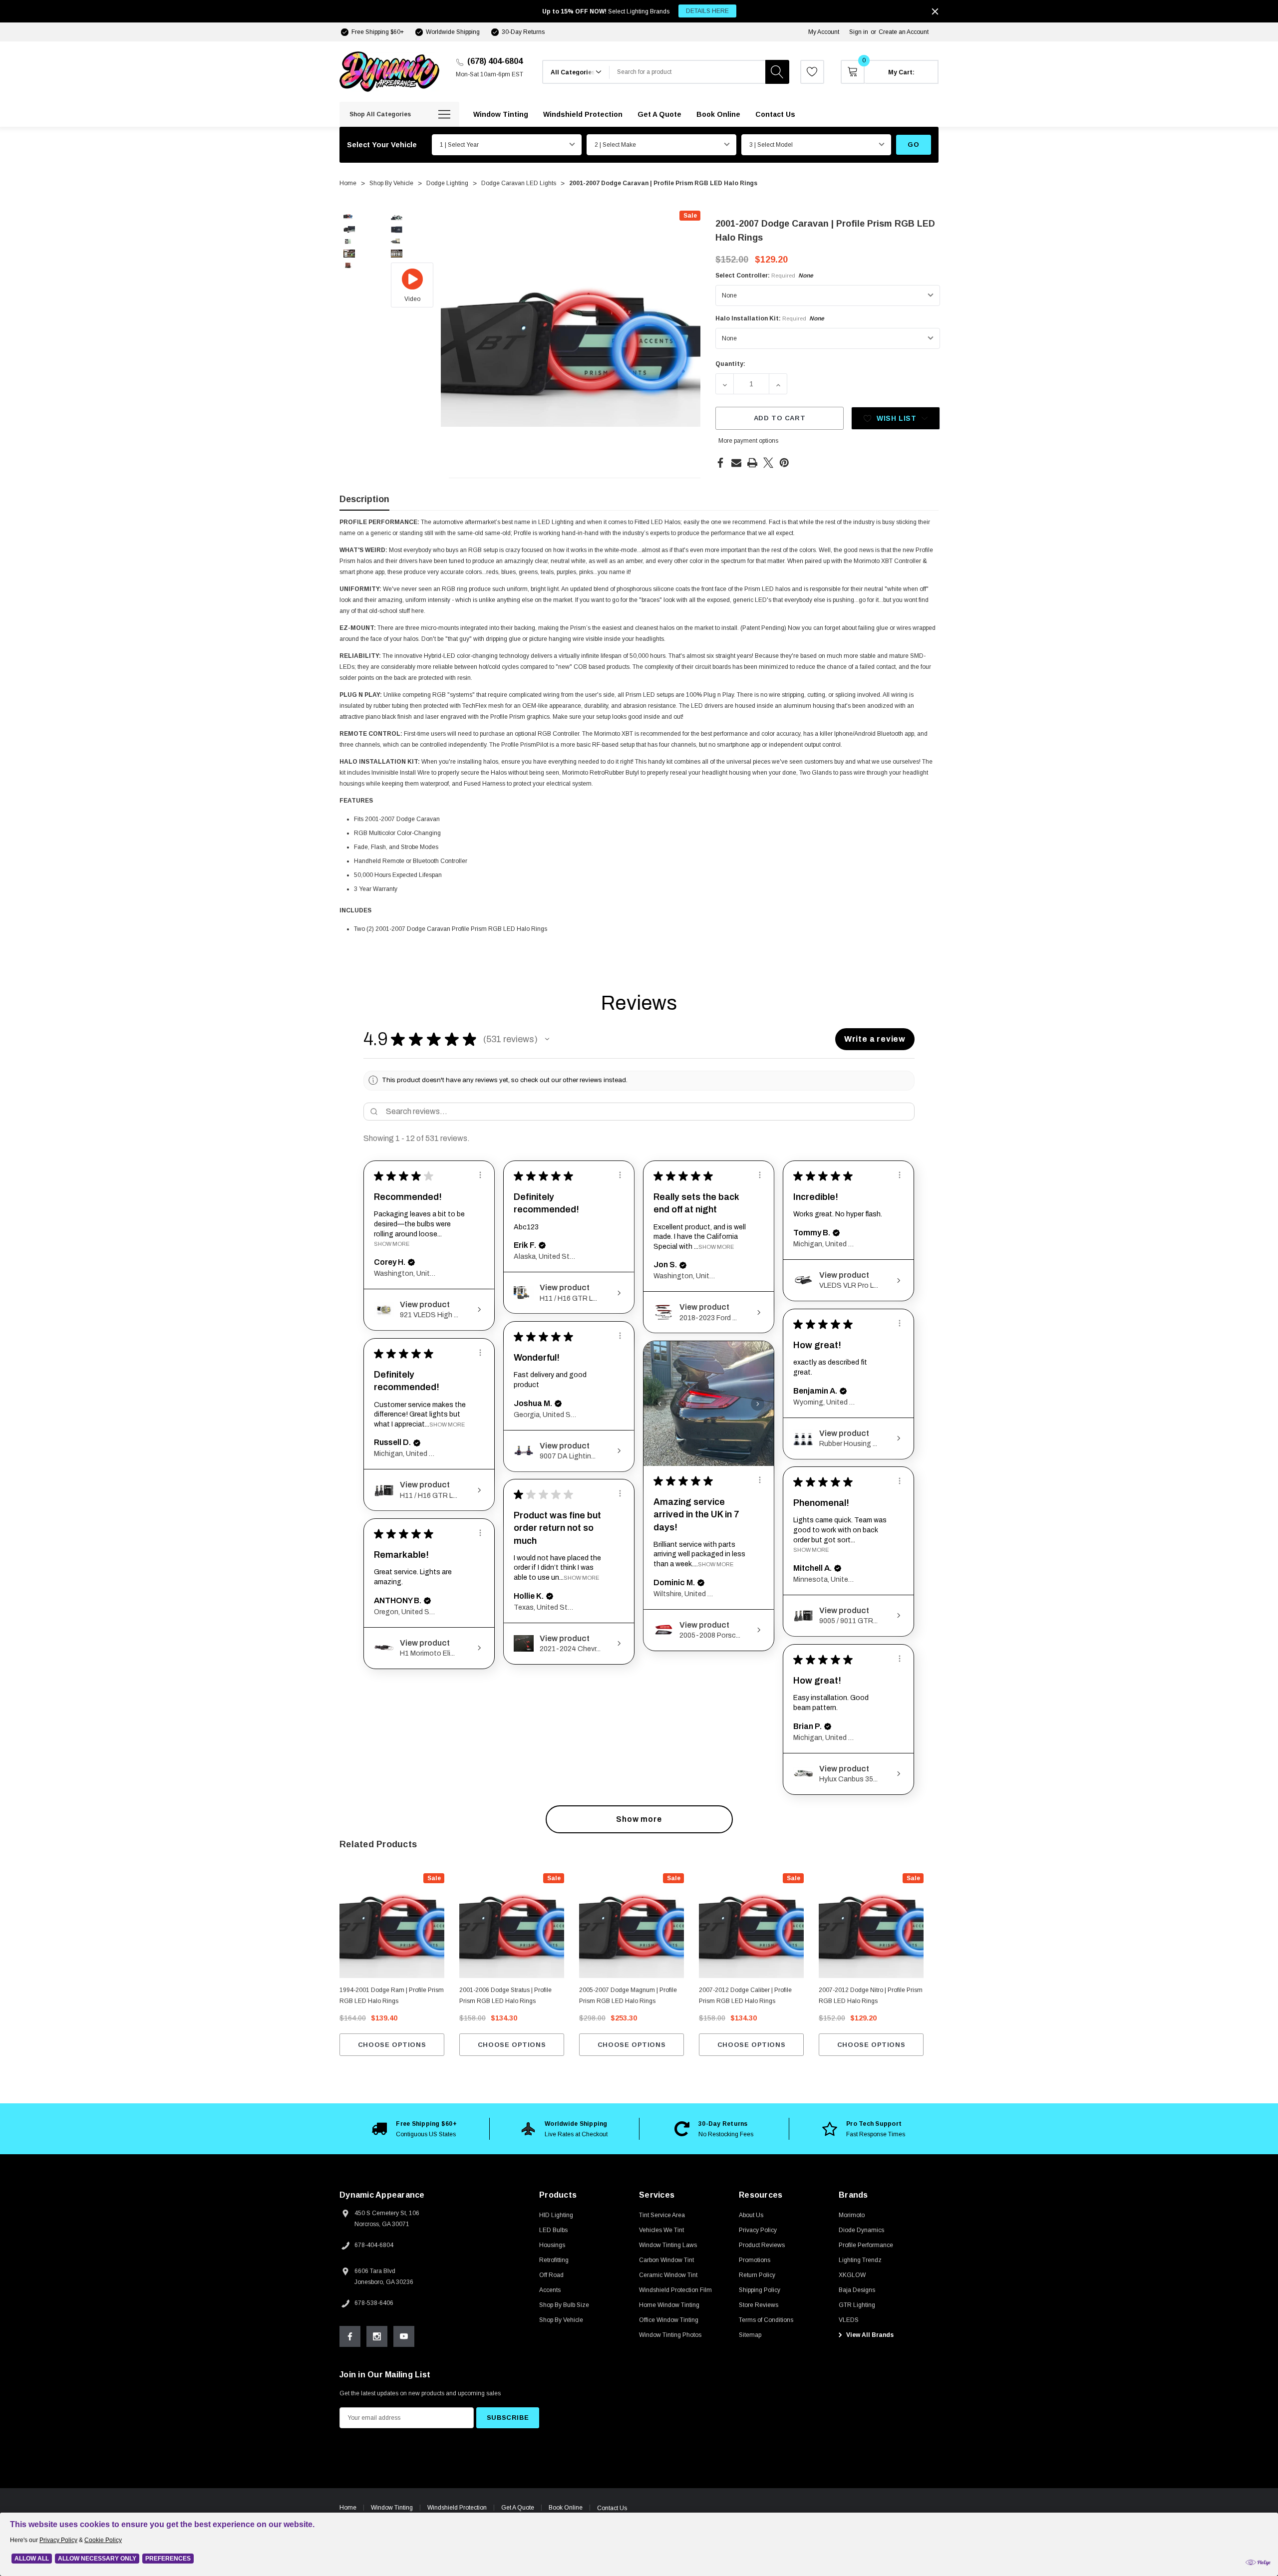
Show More (392, 1244)
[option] (414, 2129)
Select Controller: (764, 276)
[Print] (752, 463)
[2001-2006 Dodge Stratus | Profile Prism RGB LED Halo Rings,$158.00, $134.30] (512, 1926)
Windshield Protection (457, 2508)
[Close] (935, 11)
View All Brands (869, 2335)
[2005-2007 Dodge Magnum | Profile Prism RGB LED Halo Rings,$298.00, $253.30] (632, 1926)
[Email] (736, 463)
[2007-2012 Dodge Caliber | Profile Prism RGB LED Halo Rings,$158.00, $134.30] (751, 1926)
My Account (824, 32)
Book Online (566, 2508)
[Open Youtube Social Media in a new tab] (404, 2336)
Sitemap (750, 2335)
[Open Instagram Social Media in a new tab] (377, 2336)
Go (913, 144)
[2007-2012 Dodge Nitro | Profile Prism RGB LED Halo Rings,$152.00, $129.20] (871, 1926)
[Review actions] (480, 1175)
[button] (547, 1039)
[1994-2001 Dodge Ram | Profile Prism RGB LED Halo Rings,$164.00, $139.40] (392, 1926)
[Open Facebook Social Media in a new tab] (350, 2336)
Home (348, 2508)
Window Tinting (392, 2508)
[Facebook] (720, 463)
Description (364, 499)
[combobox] (687, 72)
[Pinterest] (784, 463)
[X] (768, 463)
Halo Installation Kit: (770, 318)
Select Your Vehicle (382, 145)
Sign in (859, 32)
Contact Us (612, 2508)
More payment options (748, 441)
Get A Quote (518, 2508)
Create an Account (904, 32)
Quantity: (730, 364)
